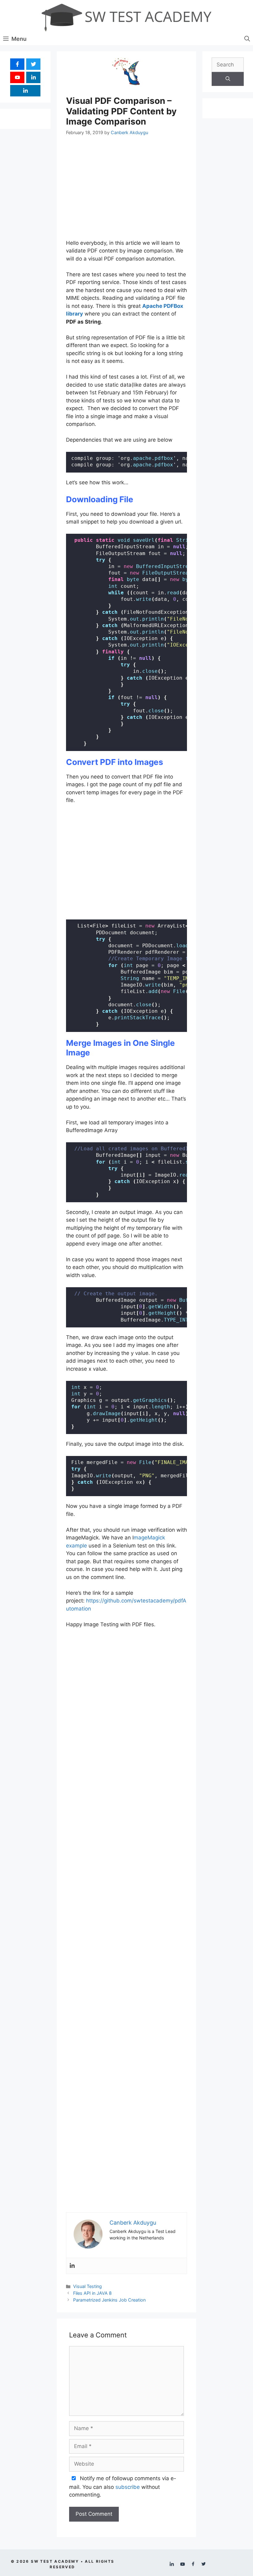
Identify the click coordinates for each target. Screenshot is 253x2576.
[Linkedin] (72, 2266)
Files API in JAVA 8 (92, 2293)
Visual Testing (87, 2286)
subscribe (128, 2487)
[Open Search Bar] (247, 39)
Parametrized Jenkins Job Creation (109, 2300)
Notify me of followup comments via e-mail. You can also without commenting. (123, 2487)
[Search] (228, 79)
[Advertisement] (126, 190)
